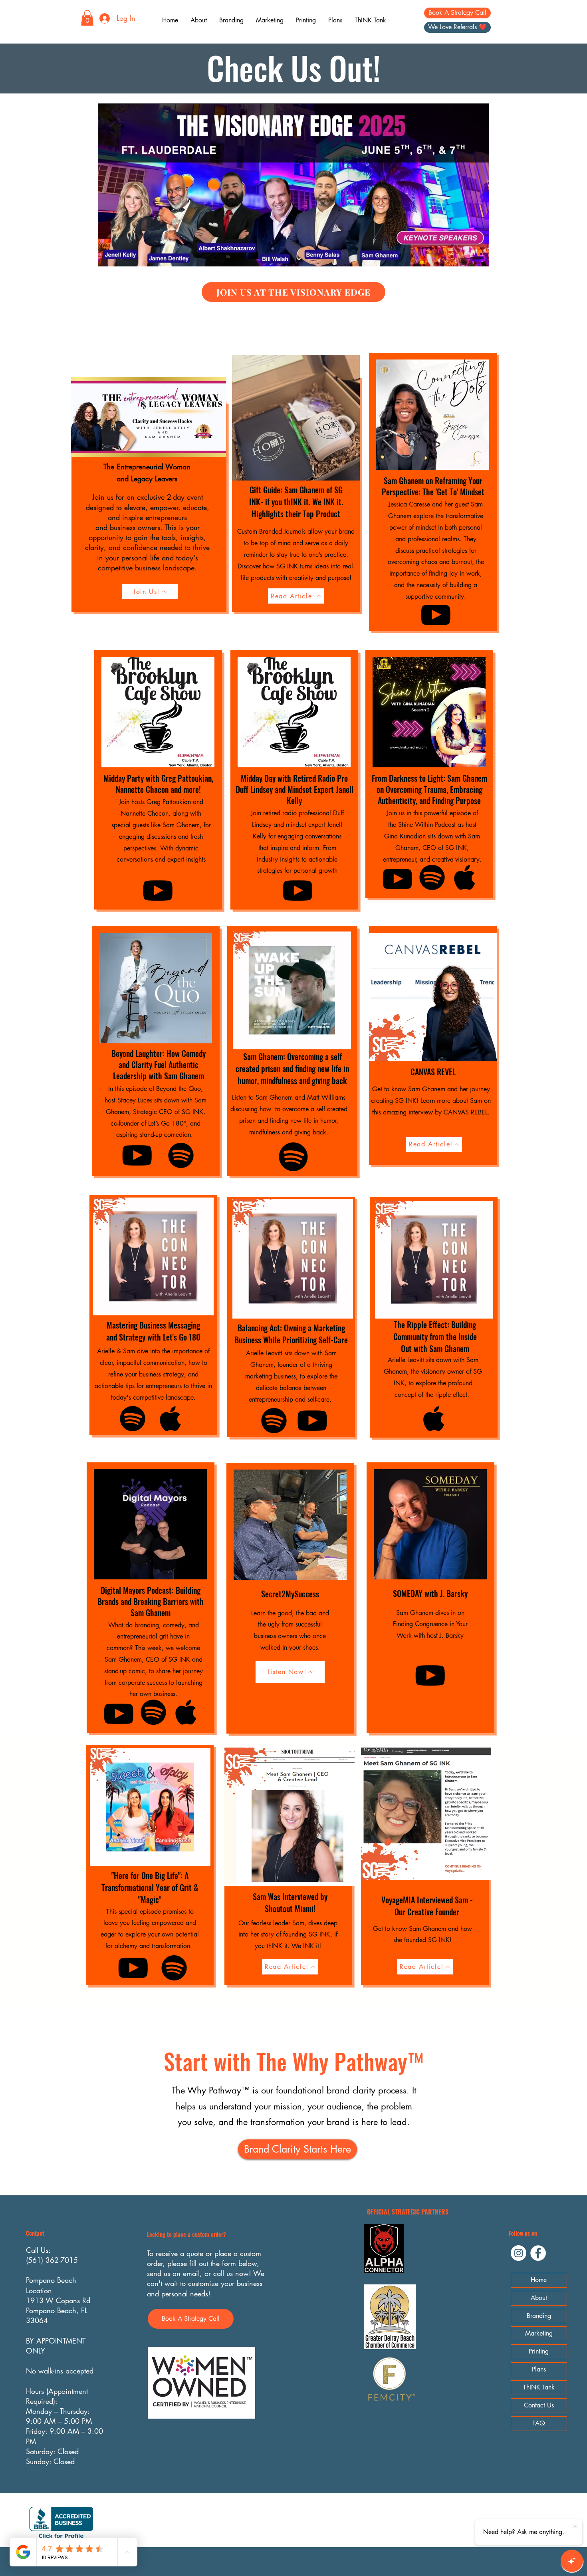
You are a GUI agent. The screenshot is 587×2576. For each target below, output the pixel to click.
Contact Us (539, 2405)
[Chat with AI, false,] (572, 2561)
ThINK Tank (539, 2387)
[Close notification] (575, 2527)
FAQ (539, 2423)
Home (539, 2280)
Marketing (539, 2333)
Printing (539, 2351)
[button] (87, 18)
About (539, 2298)
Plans (539, 2369)
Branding (539, 2316)
